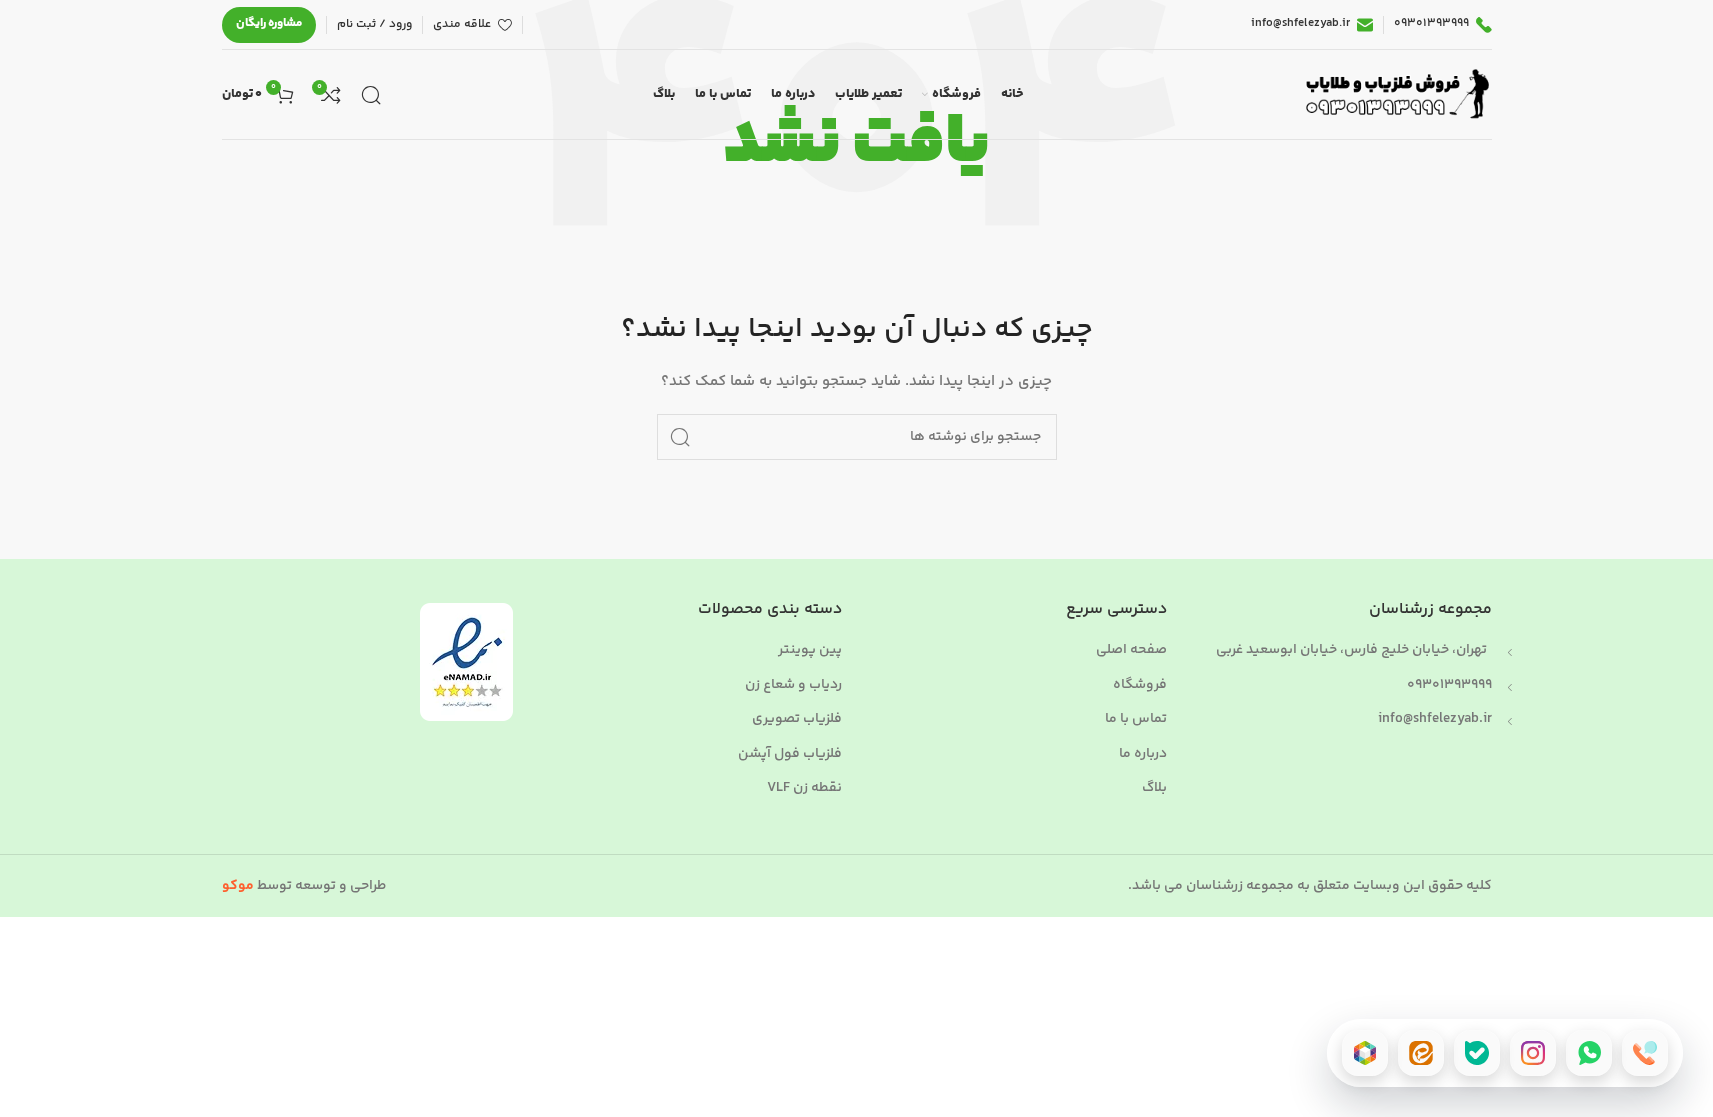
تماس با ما (1136, 720)
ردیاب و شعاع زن (793, 686)
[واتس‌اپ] (1589, 1053)
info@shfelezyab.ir (1435, 719)
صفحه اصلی (1131, 651)
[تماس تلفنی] (1645, 1053)
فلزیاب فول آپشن (790, 755)
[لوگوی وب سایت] (1394, 95)
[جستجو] (371, 95)
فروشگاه (1140, 686)
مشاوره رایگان (269, 23)
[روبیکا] (1365, 1053)
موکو (238, 886)
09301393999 (1449, 685)
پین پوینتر (810, 651)
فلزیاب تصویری (797, 720)
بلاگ (1154, 789)
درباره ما (1143, 755)
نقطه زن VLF (804, 789)
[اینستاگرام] (1533, 1053)
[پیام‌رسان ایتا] (1421, 1053)
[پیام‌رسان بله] (1477, 1053)
